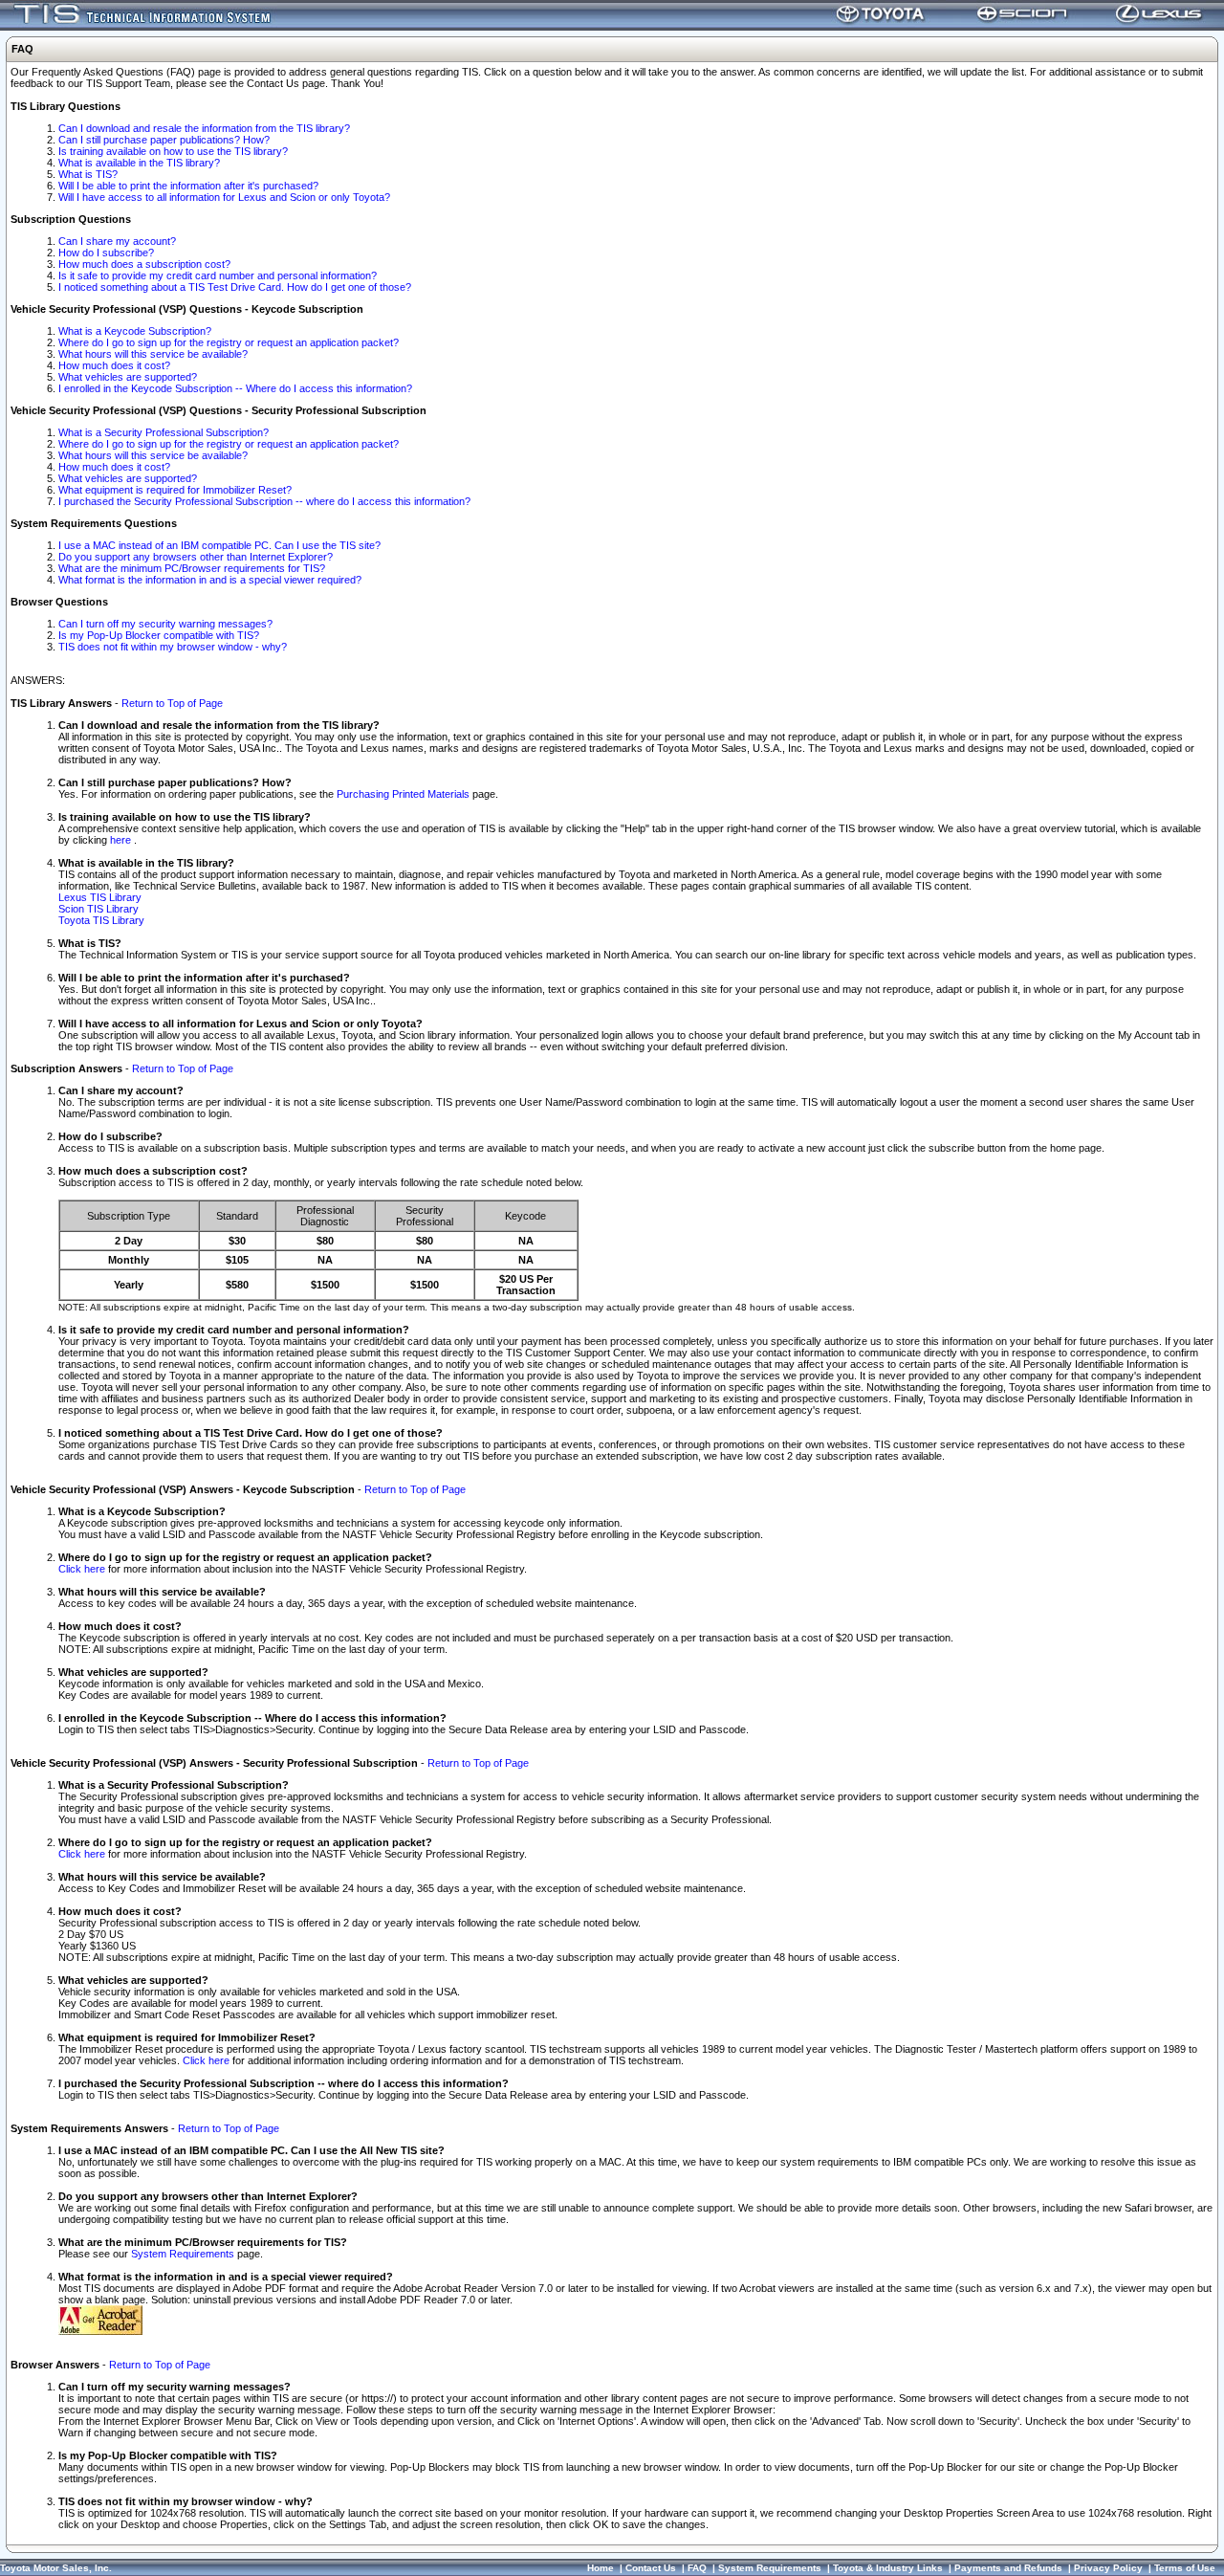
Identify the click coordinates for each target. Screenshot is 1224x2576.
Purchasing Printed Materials (403, 794)
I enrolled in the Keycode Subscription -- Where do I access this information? (235, 388)
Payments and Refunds (1008, 2568)
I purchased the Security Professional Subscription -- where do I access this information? (264, 501)
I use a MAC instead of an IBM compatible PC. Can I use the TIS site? (219, 545)
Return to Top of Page (172, 703)
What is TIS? (88, 174)
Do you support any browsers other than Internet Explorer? (196, 557)
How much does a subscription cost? (144, 264)
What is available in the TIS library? (139, 163)
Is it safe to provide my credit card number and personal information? (218, 275)
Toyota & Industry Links (888, 2568)
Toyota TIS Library (101, 920)
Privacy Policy (1108, 2568)
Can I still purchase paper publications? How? (164, 140)
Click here (82, 1569)
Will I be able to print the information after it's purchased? (188, 186)
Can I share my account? (117, 241)
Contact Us (651, 2568)
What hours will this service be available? (153, 354)
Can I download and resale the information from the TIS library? (204, 128)
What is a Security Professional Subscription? (164, 432)
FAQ (697, 2568)
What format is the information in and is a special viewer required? (210, 580)
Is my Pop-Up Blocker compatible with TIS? (159, 635)
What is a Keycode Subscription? (135, 331)
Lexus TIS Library (100, 897)
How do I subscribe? (106, 253)
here (122, 840)
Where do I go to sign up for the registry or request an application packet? (229, 342)
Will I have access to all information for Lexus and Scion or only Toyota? (224, 197)
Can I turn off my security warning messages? (165, 624)
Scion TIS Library (98, 909)
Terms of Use (1185, 2568)
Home (601, 2568)
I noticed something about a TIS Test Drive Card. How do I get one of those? (235, 287)
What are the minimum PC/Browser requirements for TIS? (192, 568)
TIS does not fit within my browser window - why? (173, 647)
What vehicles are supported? (128, 377)
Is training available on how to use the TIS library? (173, 151)
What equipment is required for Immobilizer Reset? (175, 490)
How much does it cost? (114, 365)
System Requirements (183, 2254)
